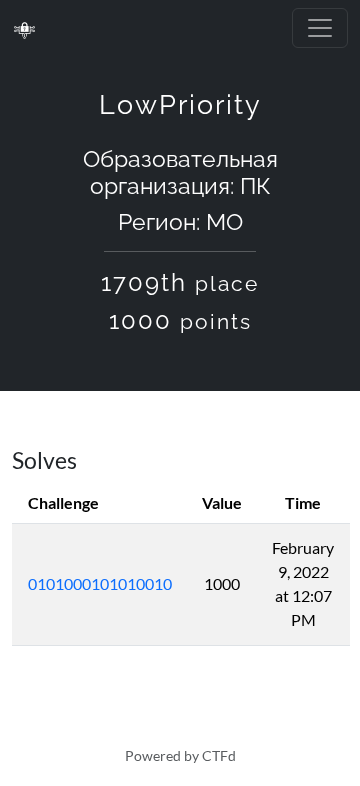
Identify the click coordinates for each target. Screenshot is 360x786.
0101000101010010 (100, 583)
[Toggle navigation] (320, 28)
